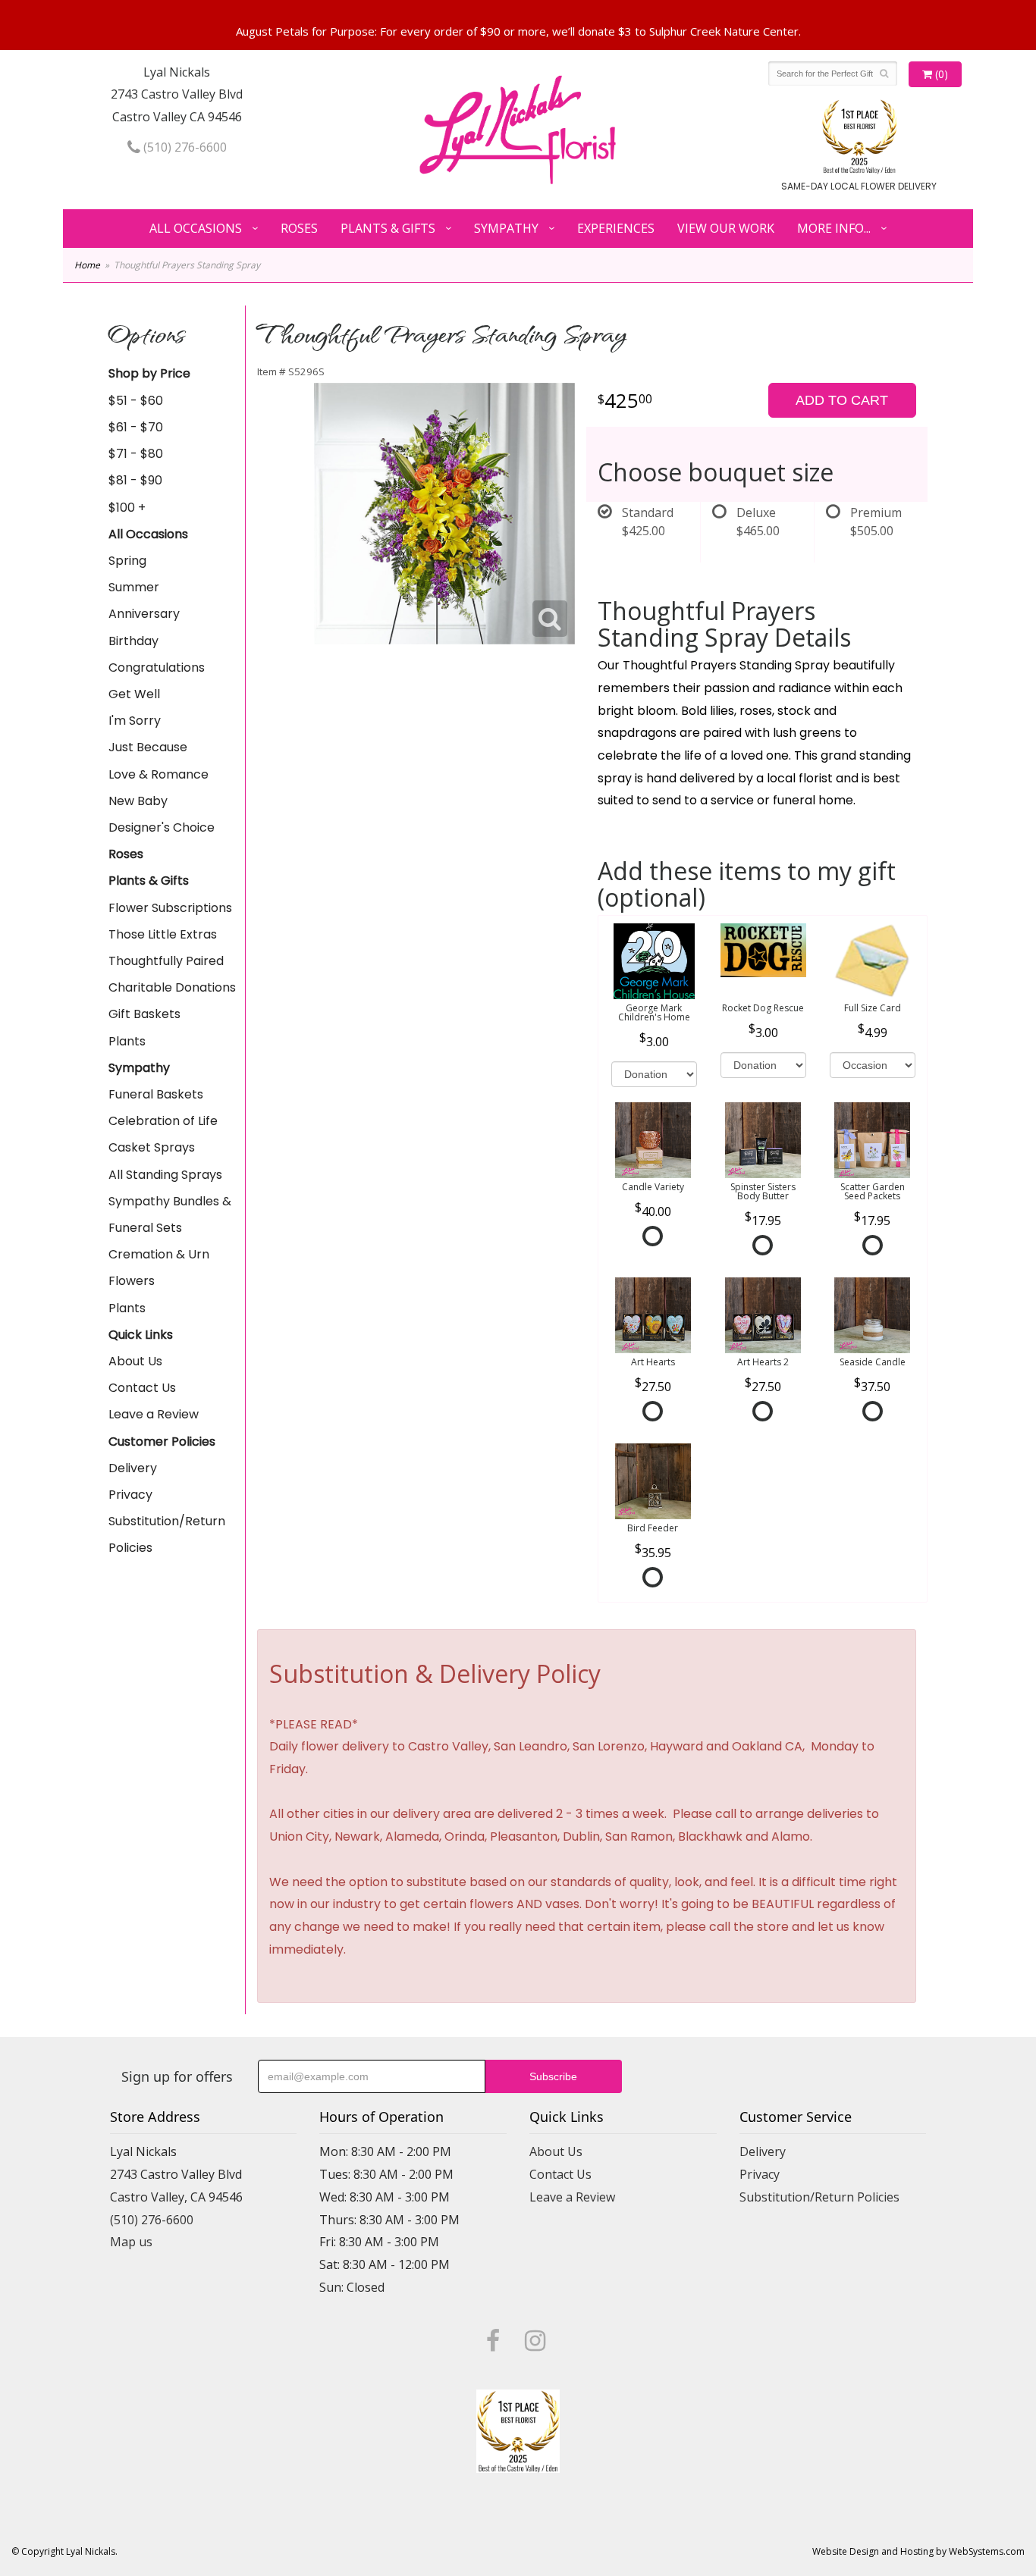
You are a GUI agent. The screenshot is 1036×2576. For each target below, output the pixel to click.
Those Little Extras (163, 934)
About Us (135, 1361)
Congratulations (157, 668)
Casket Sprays (152, 1147)
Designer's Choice (162, 827)
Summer (134, 587)
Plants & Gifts (388, 228)
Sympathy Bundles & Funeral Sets (170, 1214)
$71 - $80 (136, 454)
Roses (299, 228)
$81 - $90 (135, 480)
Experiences (616, 228)
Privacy (130, 1495)
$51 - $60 (136, 401)
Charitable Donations (172, 987)
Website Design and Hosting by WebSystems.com (918, 2551)
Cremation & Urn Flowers (159, 1268)
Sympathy (506, 228)
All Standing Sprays (165, 1175)
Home (87, 265)
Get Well (134, 694)
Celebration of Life (163, 1121)
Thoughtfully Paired (166, 961)
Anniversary (144, 614)
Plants (127, 1041)
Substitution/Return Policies (167, 1534)
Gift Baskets (144, 1014)
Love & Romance (159, 774)
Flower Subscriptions (170, 908)
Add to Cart (842, 400)
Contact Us (142, 1388)
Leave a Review (154, 1414)
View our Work (726, 228)
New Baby (138, 801)
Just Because (148, 747)
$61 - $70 (136, 427)
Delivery (133, 1468)
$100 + (127, 508)
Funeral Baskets (156, 1094)
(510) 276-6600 (184, 147)
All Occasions (196, 228)
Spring (127, 561)
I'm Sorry (135, 721)
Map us (131, 2242)
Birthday (133, 641)
